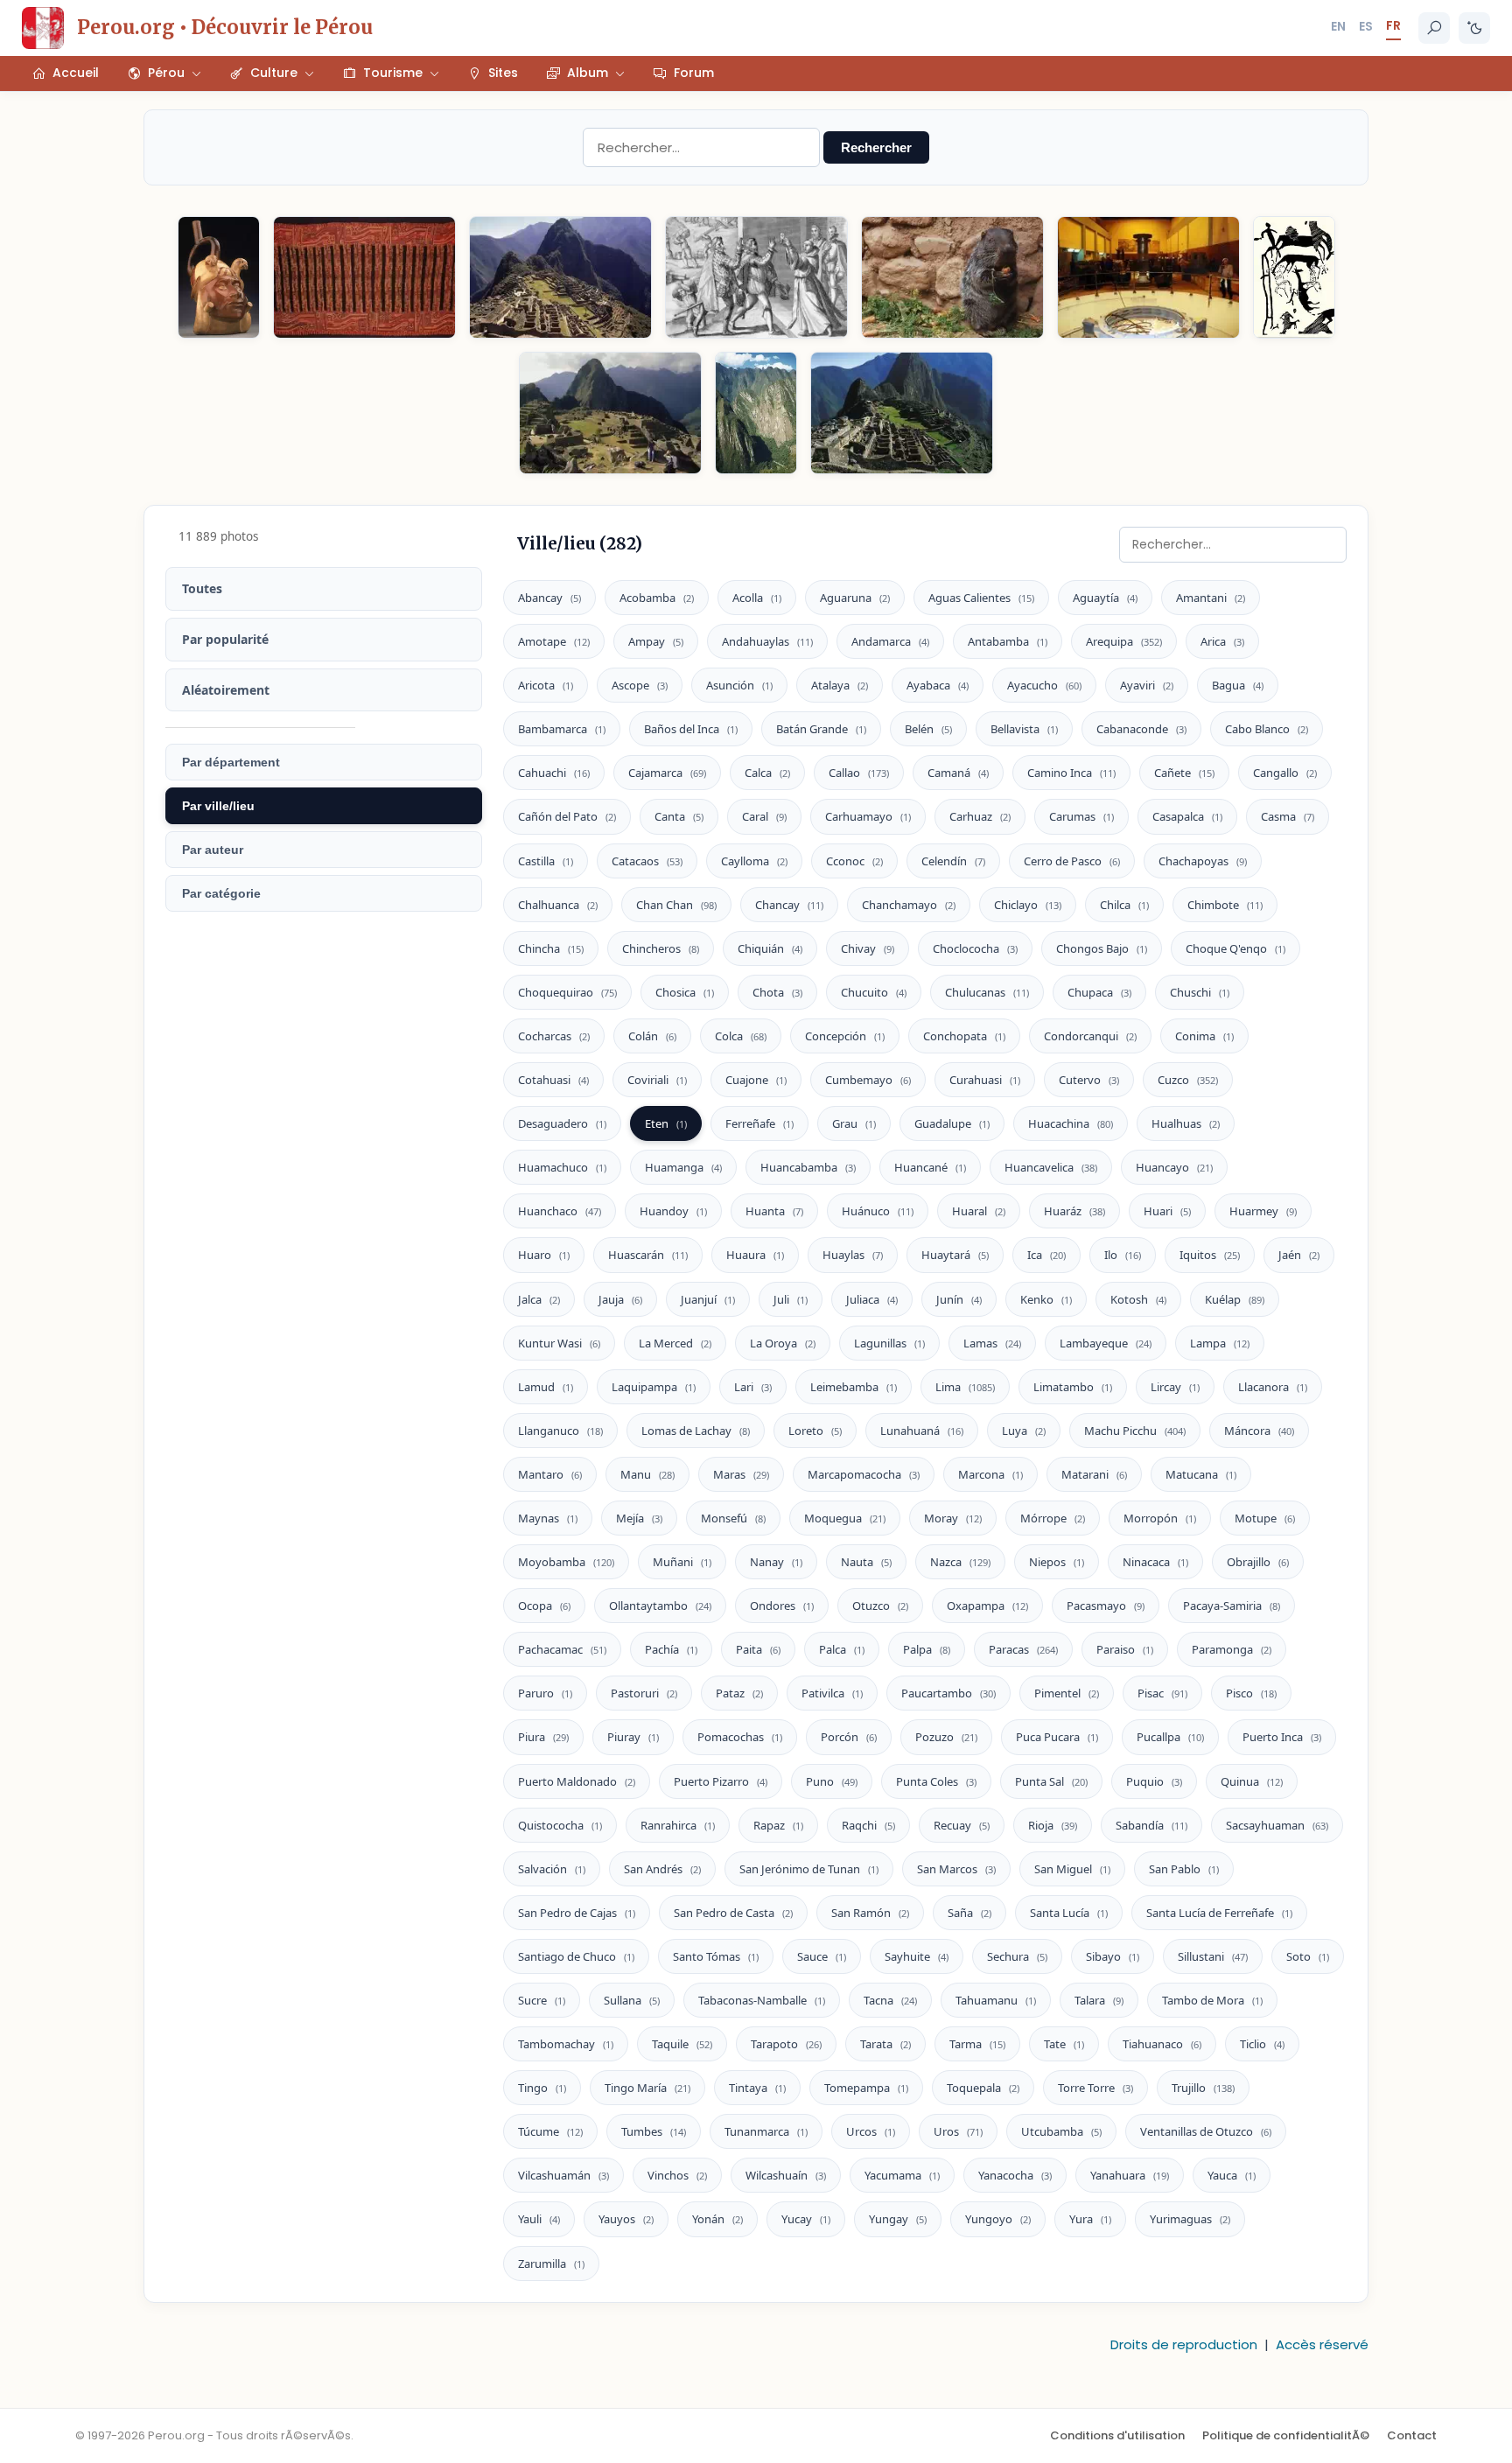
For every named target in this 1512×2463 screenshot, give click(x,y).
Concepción (845, 1036)
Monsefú (733, 1518)
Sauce (822, 1956)
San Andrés (662, 1869)
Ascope (640, 685)
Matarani (1094, 1474)
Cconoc (854, 861)
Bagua (1238, 685)
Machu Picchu (1135, 1431)
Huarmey (1263, 1211)
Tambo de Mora (1212, 2000)
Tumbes (654, 2131)
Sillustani (1213, 1956)
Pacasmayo (1106, 1606)
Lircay (1175, 1387)
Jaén (1299, 1255)
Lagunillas (889, 1343)
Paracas (1023, 1649)
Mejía (639, 1518)
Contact (1412, 2435)
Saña (969, 1913)
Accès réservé (1322, 2344)
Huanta (774, 1211)
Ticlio (1262, 2044)
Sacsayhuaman (1277, 1825)
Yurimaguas (1190, 2219)
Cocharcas (554, 1036)
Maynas (548, 1518)
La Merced (675, 1343)
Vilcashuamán (563, 2175)
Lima (965, 1387)
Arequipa (1124, 641)
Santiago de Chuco (576, 1956)
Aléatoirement (226, 690)
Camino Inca (1071, 773)
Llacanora (1273, 1387)
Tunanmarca (766, 2131)
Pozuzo (946, 1737)
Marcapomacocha (864, 1474)
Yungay (898, 2219)
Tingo (542, 2088)
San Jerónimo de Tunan (809, 1869)
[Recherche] (1434, 28)
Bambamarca (562, 729)
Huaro (544, 1255)
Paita (758, 1649)
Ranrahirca (678, 1825)
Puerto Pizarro (721, 1781)
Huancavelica (1051, 1167)
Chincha (551, 948)
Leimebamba (854, 1387)
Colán (652, 1036)
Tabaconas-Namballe (762, 2000)
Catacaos (647, 861)
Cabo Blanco (1267, 729)
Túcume (550, 2131)
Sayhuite (917, 1956)
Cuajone (756, 1080)
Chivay (868, 948)
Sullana (632, 2000)
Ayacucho (1044, 685)
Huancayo (1174, 1167)
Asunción (739, 685)
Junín (959, 1299)
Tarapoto (786, 2044)
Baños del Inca (691, 729)
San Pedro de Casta (733, 1913)
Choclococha (975, 948)
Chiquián (770, 948)
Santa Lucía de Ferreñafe (1219, 1913)
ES (1366, 26)
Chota (777, 992)
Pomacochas (740, 1737)
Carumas (1081, 816)
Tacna (890, 2000)
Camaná (958, 773)
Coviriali (657, 1080)
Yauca (1232, 2175)
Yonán (717, 2219)
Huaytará (955, 1255)
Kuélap (1235, 1299)
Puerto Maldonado (577, 1781)
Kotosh (1138, 1299)
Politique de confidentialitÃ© (1286, 2435)
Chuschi (1200, 992)
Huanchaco (560, 1211)
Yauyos (626, 2219)
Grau (854, 1123)
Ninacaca (1155, 1562)
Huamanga (683, 1167)
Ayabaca (938, 685)
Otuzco (880, 1606)
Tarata (885, 2044)
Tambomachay (566, 2044)
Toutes (202, 588)
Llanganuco (560, 1431)
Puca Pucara (1057, 1737)
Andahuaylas (767, 641)
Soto (1308, 1956)
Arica (1222, 641)
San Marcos (956, 1869)
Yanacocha (1015, 2175)
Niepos (1057, 1562)
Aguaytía (1105, 598)
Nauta (866, 1562)
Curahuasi (985, 1080)
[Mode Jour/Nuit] (1474, 28)
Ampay (656, 641)
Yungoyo (998, 2219)
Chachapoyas (1203, 861)
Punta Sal (1051, 1781)
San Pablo (1184, 1869)
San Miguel (1072, 1869)
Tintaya (757, 2088)
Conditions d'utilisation (1117, 2435)
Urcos (871, 2131)
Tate (1064, 2044)
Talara (1099, 2000)
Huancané (930, 1167)
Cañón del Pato (567, 816)
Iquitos (1210, 1255)
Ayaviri (1147, 685)
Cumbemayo (868, 1080)
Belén (928, 729)
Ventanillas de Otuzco (1206, 2131)
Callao (859, 773)
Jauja (620, 1299)
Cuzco (1188, 1080)
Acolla (757, 598)
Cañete (1184, 773)
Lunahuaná (922, 1431)
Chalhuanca (558, 905)
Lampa (1220, 1343)
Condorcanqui (1090, 1036)
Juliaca (872, 1299)
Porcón (849, 1737)
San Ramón (870, 1913)
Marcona (990, 1474)
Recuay (962, 1825)
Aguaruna (855, 598)
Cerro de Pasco (1072, 861)
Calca (767, 773)
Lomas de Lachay (696, 1431)
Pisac (1162, 1693)
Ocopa (544, 1606)
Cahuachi (554, 773)
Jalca (539, 1299)
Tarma (977, 2044)
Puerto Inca (1282, 1737)
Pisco (1251, 1693)
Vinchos (677, 2175)
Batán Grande (821, 729)
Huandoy (673, 1211)
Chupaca (1099, 992)
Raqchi (868, 1825)
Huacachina (1071, 1123)
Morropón (1160, 1518)
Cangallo (1285, 773)
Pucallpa (1170, 1737)
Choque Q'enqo (1235, 948)
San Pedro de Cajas (577, 1913)
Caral (764, 816)
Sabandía (1151, 1825)
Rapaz (778, 1825)
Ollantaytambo (660, 1606)
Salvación (552, 1869)
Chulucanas (987, 992)
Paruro (545, 1693)
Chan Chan (676, 905)
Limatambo (1073, 1387)
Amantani (1211, 598)
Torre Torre (1095, 2088)
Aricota (546, 685)
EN (1338, 26)
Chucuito (874, 992)
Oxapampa (987, 1606)
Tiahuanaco (1162, 2044)
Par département (231, 762)
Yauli (539, 2219)
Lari (753, 1387)
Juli (791, 1299)
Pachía (671, 1649)
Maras (741, 1474)
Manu (647, 1474)
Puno (832, 1781)
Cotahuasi (553, 1080)
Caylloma (754, 861)
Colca (741, 1036)
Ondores (782, 1606)
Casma (1288, 816)
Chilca (1124, 905)
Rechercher (876, 147)
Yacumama (902, 2175)
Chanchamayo (909, 905)
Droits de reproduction (1184, 2344)
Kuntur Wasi (559, 1343)
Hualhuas (1186, 1123)
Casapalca (1187, 816)
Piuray (633, 1737)
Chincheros (661, 948)
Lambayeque (1106, 1343)
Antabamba (1008, 641)
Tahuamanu (996, 2000)
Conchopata (964, 1036)
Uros (958, 2131)
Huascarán (648, 1255)
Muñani (682, 1562)
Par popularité (225, 639)
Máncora (1259, 1431)
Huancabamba (808, 1167)
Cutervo (1089, 1080)
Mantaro (550, 1474)
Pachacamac (562, 1649)
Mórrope (1053, 1518)
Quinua (1252, 1781)
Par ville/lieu (218, 806)
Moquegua (845, 1518)
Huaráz (1074, 1211)
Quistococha (560, 1825)
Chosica (685, 992)
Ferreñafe (759, 1123)
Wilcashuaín (786, 2175)
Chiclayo (1028, 905)
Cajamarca (667, 773)
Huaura (755, 1255)
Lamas (992, 1343)
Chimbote (1225, 905)
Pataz (739, 1693)
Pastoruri (644, 1693)
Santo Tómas (716, 1956)
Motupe (1265, 1518)
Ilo (1123, 1255)
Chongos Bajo (1102, 948)
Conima (1204, 1036)
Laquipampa (654, 1387)
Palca (842, 1649)
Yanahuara (1130, 2175)
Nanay (776, 1562)
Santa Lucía (1069, 1913)
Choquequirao (567, 992)
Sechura (1017, 1956)
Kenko (1046, 1299)
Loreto (815, 1431)
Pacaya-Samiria (1232, 1606)
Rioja (1053, 1825)
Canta (679, 816)
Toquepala (983, 2088)
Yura (1090, 2219)
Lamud (546, 1387)
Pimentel (1067, 1693)
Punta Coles (936, 1781)
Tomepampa (866, 2088)
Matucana (1201, 1474)
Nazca (960, 1562)
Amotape (554, 641)
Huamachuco (562, 1167)
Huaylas (853, 1255)
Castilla (546, 861)
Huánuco (878, 1211)
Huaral (979, 1211)
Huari (1167, 1211)
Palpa (927, 1649)
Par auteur (213, 850)
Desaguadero (562, 1123)
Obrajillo (1258, 1562)
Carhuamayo (868, 816)
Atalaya (840, 685)
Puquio (1154, 1781)
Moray (953, 1518)
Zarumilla (551, 2264)
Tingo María (647, 2088)
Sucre (542, 2000)
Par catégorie (221, 893)
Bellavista (1024, 729)
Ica (1046, 1255)
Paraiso (1125, 1649)
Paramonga (1232, 1649)
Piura (543, 1737)
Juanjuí (708, 1299)
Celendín (953, 861)
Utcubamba (1061, 2131)
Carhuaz (980, 816)
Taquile (682, 2044)
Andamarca (890, 641)
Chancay (789, 905)
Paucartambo (948, 1693)
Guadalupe (952, 1123)
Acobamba (657, 598)
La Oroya (783, 1343)
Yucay (806, 2219)
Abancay (549, 598)
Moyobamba (566, 1562)
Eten (666, 1123)
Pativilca (832, 1693)
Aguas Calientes (981, 598)
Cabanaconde (1141, 729)
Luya (1024, 1431)
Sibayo (1113, 1956)
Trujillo (1203, 2088)
